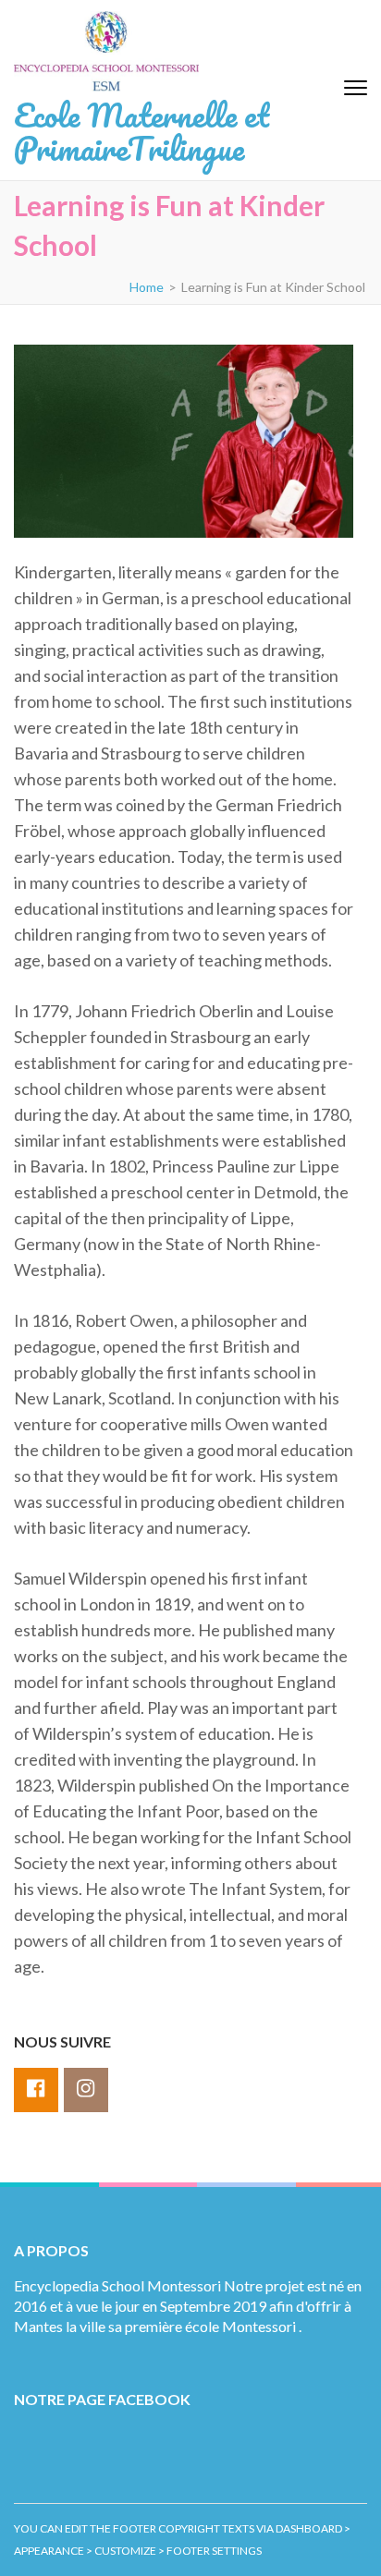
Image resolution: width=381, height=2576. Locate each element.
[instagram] (86, 2090)
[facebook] (36, 2090)
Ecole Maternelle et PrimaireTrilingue (141, 131)
